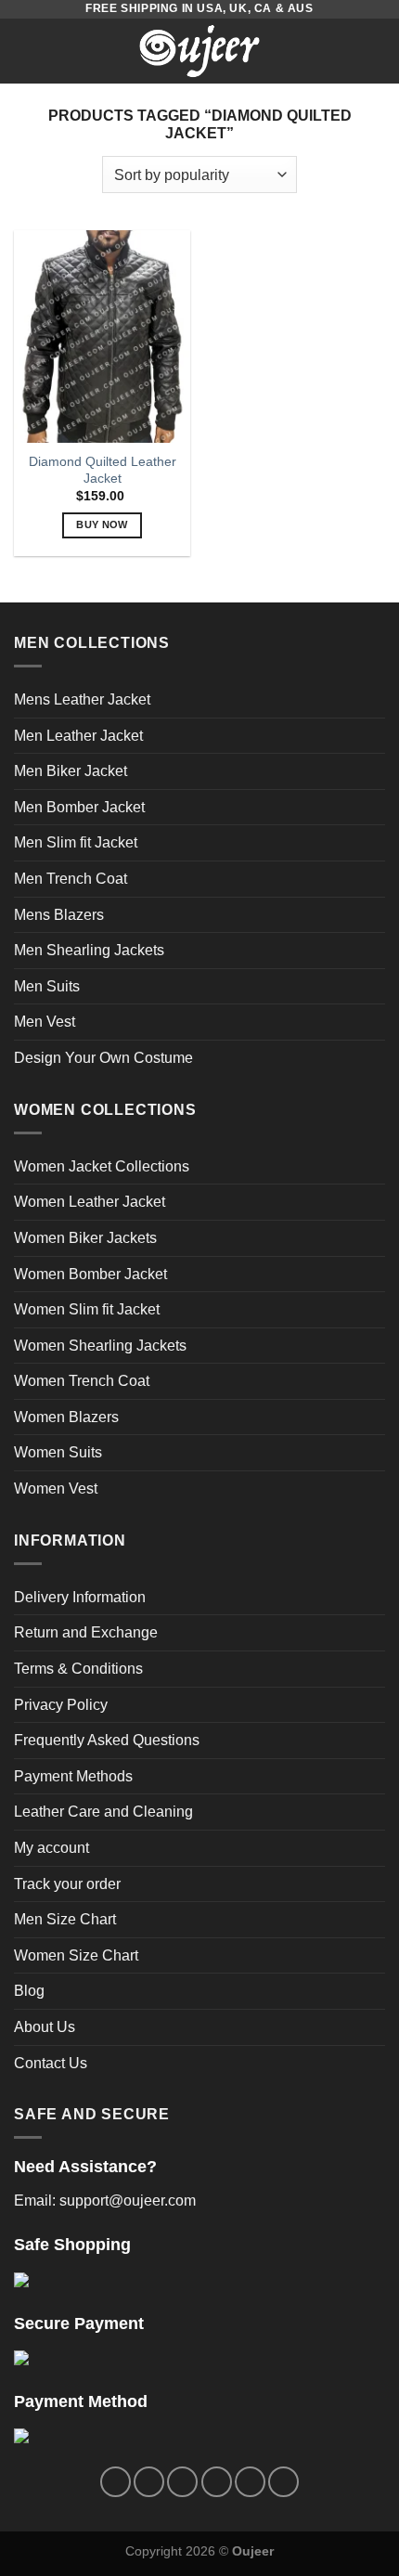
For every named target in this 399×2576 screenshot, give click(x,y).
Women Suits (58, 1452)
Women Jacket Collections (102, 1166)
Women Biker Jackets (85, 1238)
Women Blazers (66, 1417)
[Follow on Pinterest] (250, 2482)
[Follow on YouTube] (283, 2482)
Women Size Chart (76, 1955)
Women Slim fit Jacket (87, 1309)
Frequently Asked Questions (107, 1740)
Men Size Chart (65, 1919)
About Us (45, 2027)
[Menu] (25, 51)
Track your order (67, 1884)
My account (51, 1848)
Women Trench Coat (82, 1381)
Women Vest (56, 1489)
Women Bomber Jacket (90, 1274)
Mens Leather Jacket (82, 699)
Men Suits (47, 986)
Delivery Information (80, 1597)
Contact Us (51, 2063)
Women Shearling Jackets (100, 1346)
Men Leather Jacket (78, 736)
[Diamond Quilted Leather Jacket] (102, 336)
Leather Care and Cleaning (103, 1812)
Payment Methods (73, 1776)
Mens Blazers (59, 915)
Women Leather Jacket (90, 1202)
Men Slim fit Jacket (76, 842)
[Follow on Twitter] (182, 2482)
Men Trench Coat (71, 879)
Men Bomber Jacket (79, 807)
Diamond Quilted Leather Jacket (103, 470)
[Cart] (376, 51)
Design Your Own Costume (103, 1058)
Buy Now (102, 524)
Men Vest (45, 1022)
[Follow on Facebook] (116, 2482)
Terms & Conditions (78, 1669)
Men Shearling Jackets (89, 950)
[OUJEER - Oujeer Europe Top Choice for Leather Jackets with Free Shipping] (199, 51)
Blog (29, 1991)
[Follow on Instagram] (149, 2482)
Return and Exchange (86, 1632)
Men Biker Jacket (71, 771)
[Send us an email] (217, 2482)
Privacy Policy (61, 1705)
